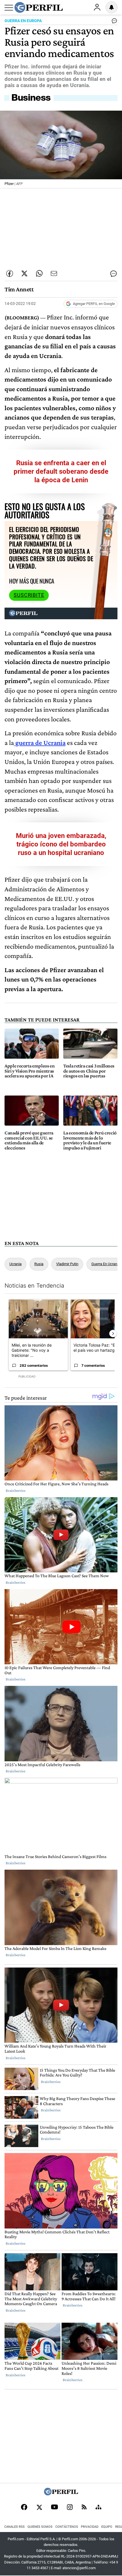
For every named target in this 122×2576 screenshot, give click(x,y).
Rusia (39, 1264)
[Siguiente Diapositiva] (113, 1334)
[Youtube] (54, 2507)
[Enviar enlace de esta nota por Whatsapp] (39, 273)
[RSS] (84, 2507)
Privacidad (90, 2527)
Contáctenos (67, 2527)
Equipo (107, 2527)
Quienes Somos (40, 2527)
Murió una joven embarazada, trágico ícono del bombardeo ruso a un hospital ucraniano (61, 844)
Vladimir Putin (67, 1264)
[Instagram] (70, 2508)
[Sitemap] (98, 2508)
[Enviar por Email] (54, 273)
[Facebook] (24, 2508)
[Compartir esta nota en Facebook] (10, 273)
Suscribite (29, 595)
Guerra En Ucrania (106, 1264)
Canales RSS (14, 2527)
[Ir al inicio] (39, 7)
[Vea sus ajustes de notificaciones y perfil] (112, 7)
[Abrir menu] (9, 8)
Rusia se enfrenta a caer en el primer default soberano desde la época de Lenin (61, 471)
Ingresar (97, 7)
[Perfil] (61, 2494)
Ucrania (15, 1264)
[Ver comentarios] (113, 22)
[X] (39, 2508)
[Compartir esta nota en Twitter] (24, 273)
